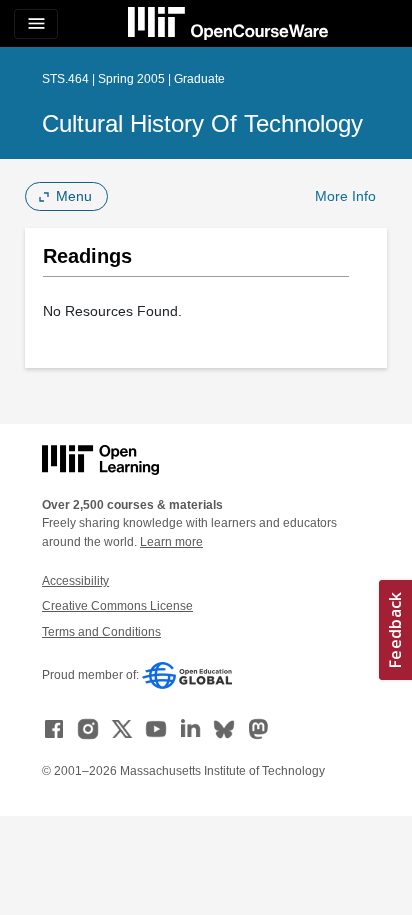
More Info (345, 196)
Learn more (171, 542)
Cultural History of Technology (202, 123)
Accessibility (75, 581)
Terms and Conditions (101, 632)
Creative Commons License (117, 606)
